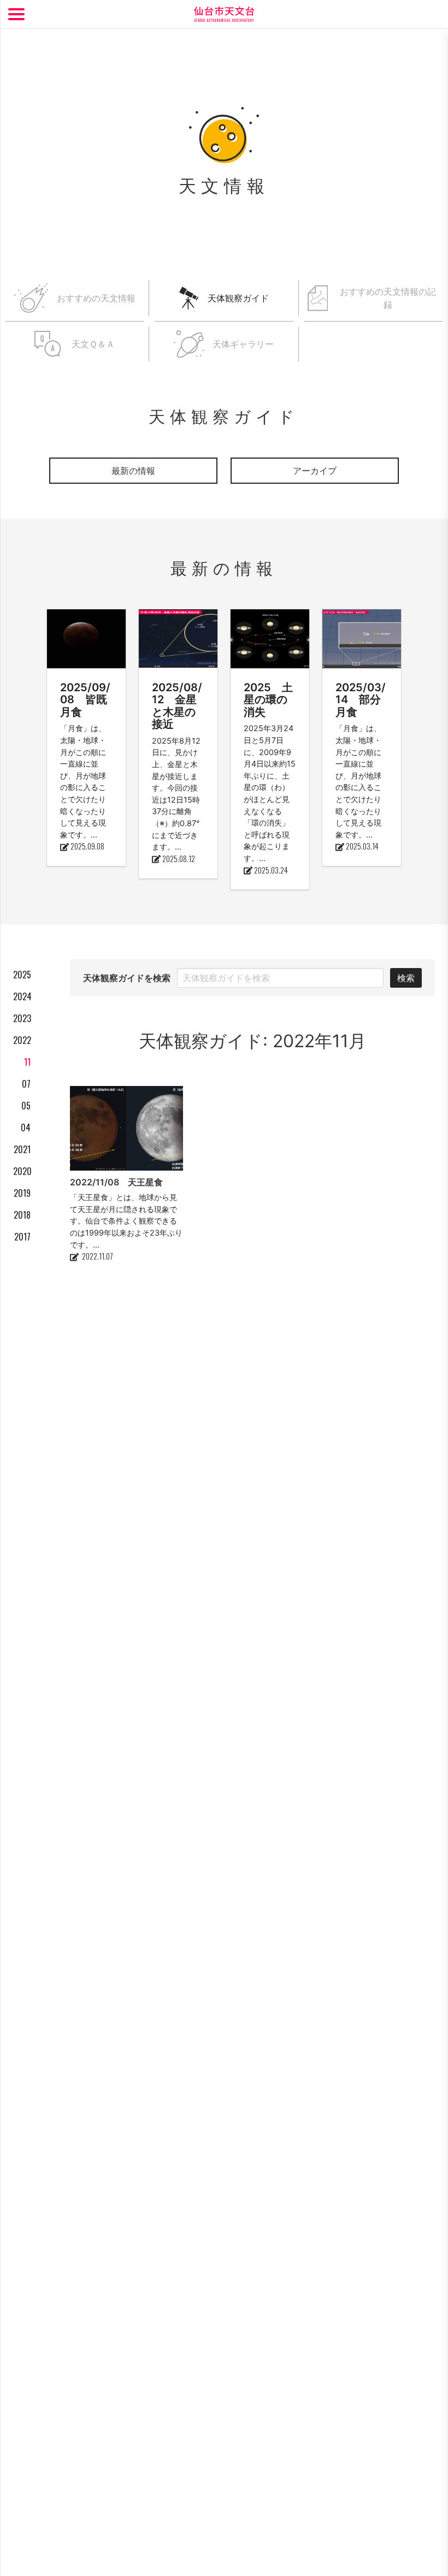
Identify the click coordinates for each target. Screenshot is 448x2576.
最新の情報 (133, 471)
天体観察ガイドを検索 (127, 978)
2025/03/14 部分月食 (361, 700)
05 (26, 1106)
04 (26, 1127)
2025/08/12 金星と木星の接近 (177, 706)
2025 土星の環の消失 (268, 700)
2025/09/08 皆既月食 (85, 700)
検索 (406, 978)
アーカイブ (315, 471)
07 (26, 1084)
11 (27, 1062)
